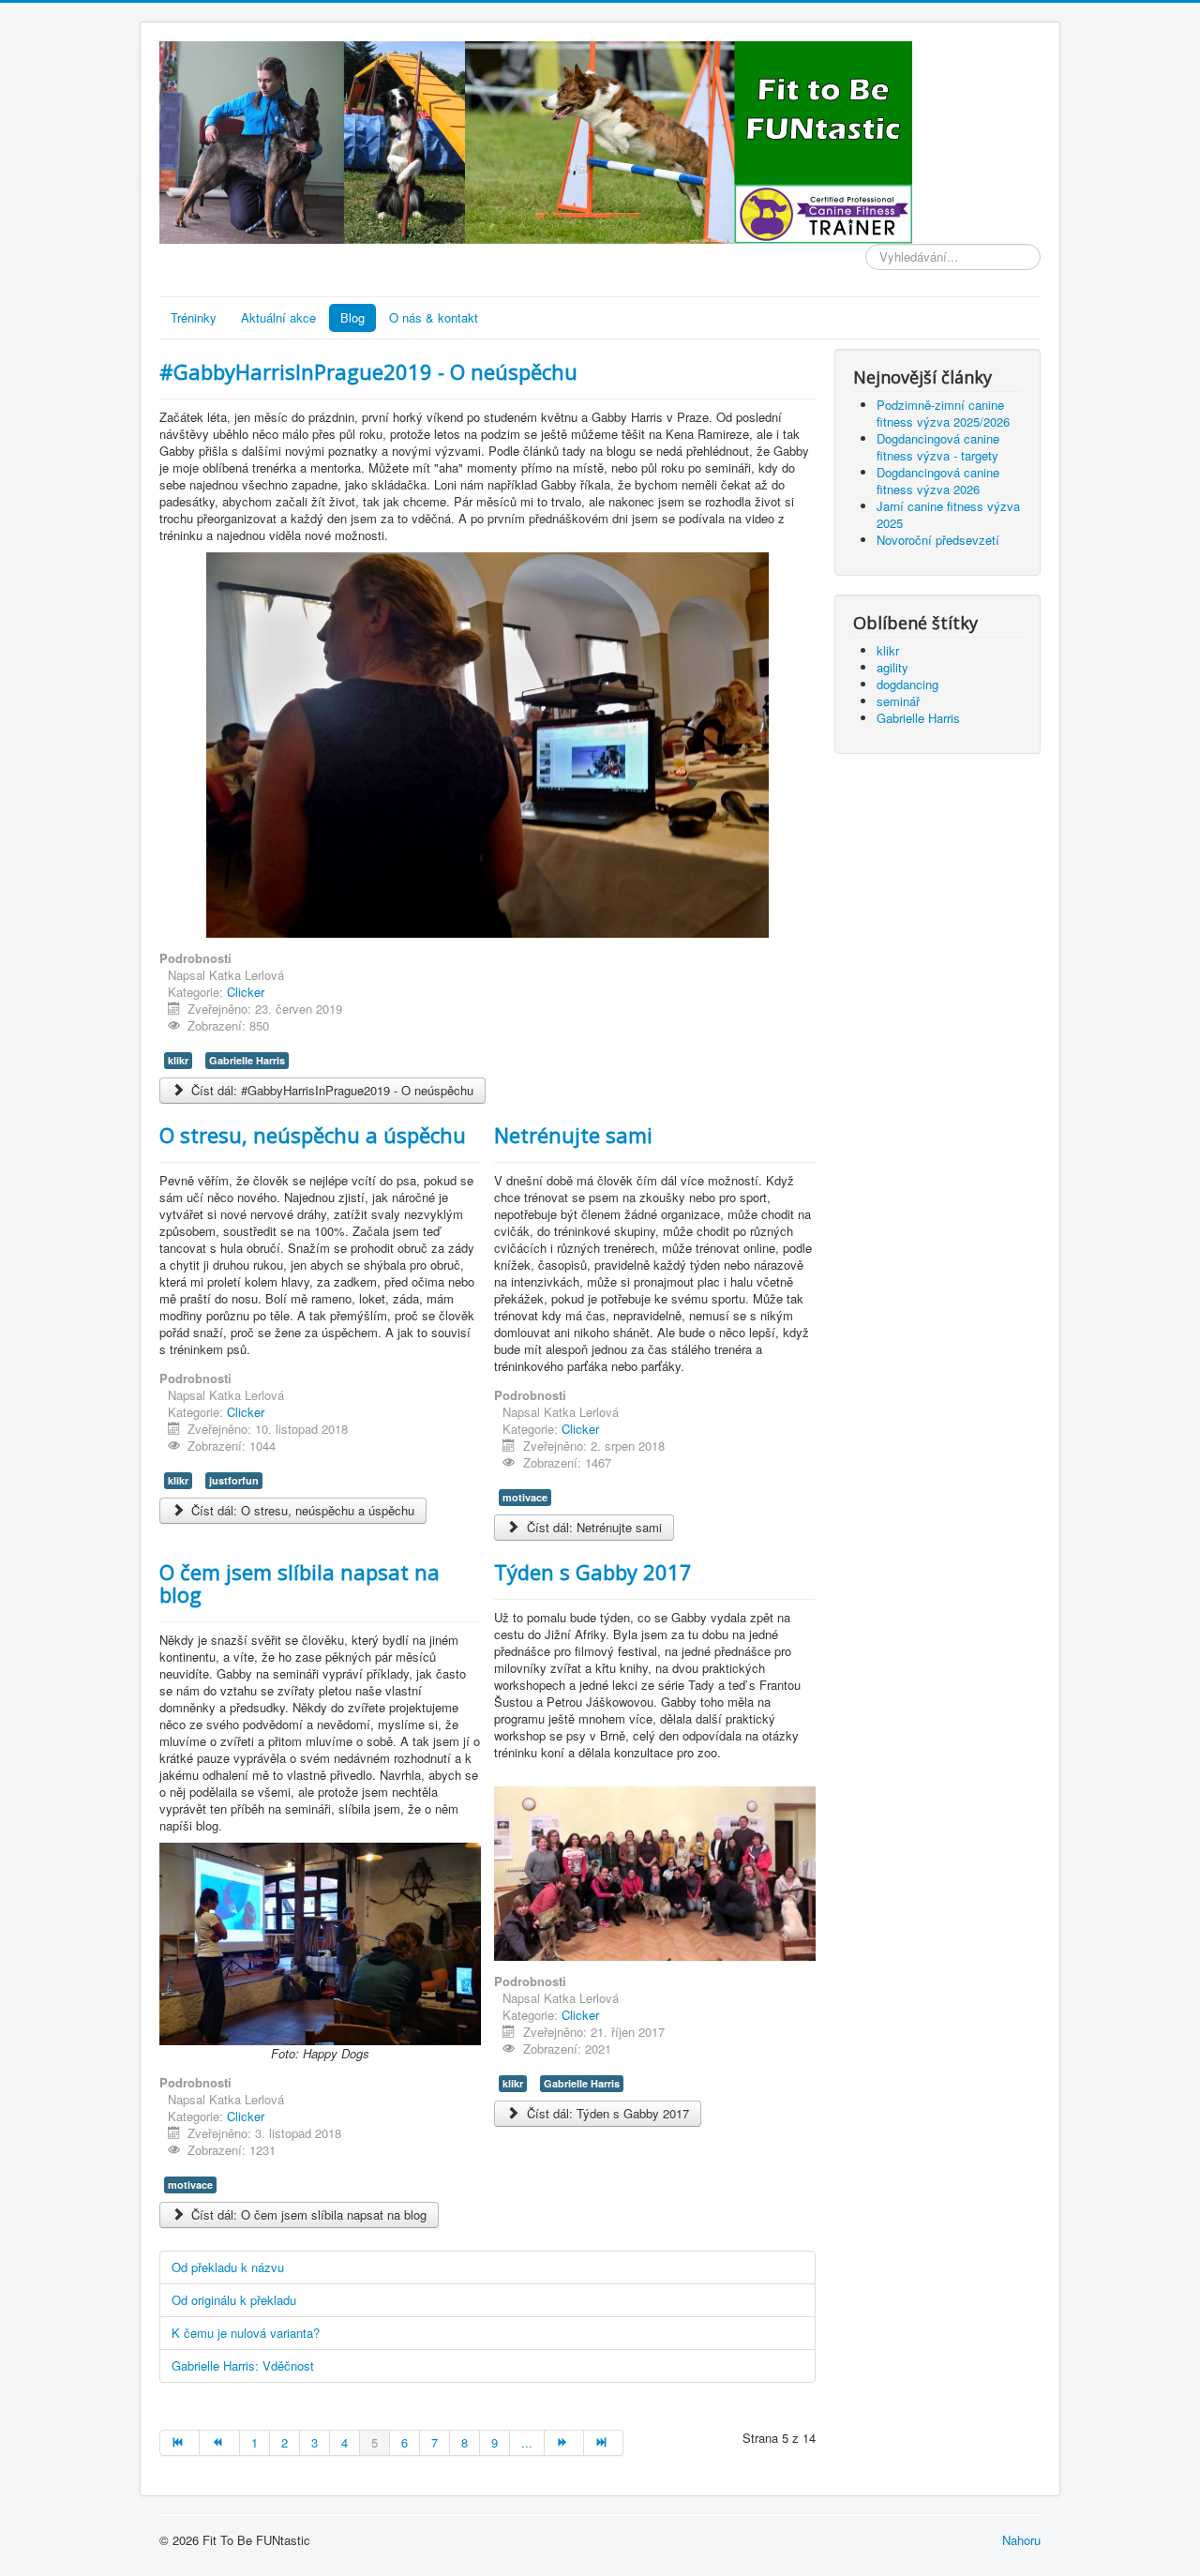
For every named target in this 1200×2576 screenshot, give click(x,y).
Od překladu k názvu (228, 2267)
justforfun (234, 1480)
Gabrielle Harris (247, 1060)
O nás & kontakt (434, 317)
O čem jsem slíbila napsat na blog (300, 1583)
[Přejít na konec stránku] (604, 2443)
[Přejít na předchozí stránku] (219, 2443)
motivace (525, 1497)
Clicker (246, 992)
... (527, 2442)
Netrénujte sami (573, 1135)
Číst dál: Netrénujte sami (592, 1527)
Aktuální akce (278, 317)
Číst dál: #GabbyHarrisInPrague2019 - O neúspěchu (330, 1090)
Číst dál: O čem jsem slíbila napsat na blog (307, 2214)
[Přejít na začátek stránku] (180, 2443)
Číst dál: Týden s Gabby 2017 (606, 2113)
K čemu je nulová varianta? (246, 2333)
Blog (352, 317)
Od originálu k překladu (234, 2300)
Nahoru (1021, 2540)
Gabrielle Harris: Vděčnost (243, 2365)
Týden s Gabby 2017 (593, 1572)
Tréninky (194, 317)
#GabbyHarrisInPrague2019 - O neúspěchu (368, 371)
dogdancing (907, 684)
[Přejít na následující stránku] (564, 2443)
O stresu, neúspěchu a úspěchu (313, 1135)
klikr (178, 1060)
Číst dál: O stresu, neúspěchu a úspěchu (301, 1510)
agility (892, 667)
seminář (898, 701)
